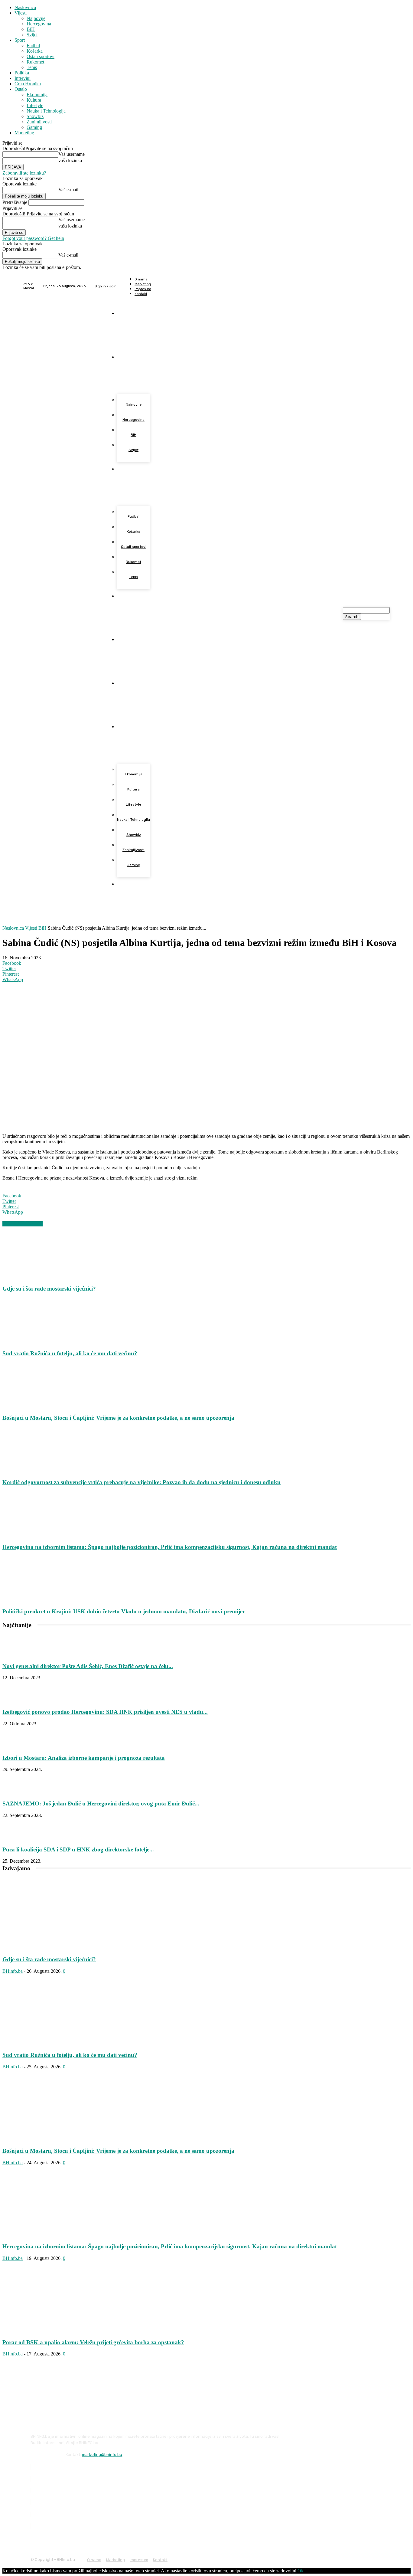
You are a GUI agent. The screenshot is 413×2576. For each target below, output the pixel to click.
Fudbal (33, 46)
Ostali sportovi (41, 56)
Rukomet (35, 62)
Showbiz (35, 116)
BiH (31, 29)
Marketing (24, 133)
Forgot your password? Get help (33, 238)
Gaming (34, 127)
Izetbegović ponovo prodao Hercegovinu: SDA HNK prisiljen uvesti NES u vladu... (105, 1712)
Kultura (34, 100)
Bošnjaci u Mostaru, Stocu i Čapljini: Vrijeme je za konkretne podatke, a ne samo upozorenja (118, 1418)
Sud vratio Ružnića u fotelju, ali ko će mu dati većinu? (70, 1353)
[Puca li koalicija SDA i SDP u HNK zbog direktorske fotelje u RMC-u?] (18, 1838)
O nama (94, 2560)
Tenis (32, 67)
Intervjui (23, 78)
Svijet (32, 35)
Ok (301, 2571)
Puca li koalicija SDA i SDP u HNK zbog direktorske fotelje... (78, 1849)
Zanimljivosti (39, 122)
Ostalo (21, 89)
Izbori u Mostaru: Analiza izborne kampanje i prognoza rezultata (84, 1758)
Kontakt (160, 2560)
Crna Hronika (28, 84)
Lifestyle (35, 105)
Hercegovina (39, 24)
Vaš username (72, 154)
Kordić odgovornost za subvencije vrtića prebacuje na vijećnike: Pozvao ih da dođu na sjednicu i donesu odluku (141, 1482)
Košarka (35, 51)
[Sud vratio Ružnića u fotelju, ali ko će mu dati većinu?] (35, 1342)
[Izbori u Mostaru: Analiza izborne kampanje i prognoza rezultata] (18, 1746)
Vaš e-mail (68, 190)
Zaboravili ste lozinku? (24, 173)
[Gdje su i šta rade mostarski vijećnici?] (35, 1277)
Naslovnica (25, 7)
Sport (20, 40)
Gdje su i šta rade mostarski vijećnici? (49, 1289)
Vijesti (21, 13)
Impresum (139, 2560)
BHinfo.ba (13, 1971)
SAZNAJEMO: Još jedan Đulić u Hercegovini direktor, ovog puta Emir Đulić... (101, 1804)
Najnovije (36, 18)
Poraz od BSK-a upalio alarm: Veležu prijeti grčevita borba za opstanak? (93, 2342)
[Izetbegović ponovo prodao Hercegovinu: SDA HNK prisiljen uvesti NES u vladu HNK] (18, 1700)
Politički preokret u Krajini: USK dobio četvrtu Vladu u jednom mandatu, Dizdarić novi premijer (124, 1611)
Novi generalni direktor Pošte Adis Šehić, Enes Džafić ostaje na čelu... (88, 1666)
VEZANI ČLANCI (23, 1224)
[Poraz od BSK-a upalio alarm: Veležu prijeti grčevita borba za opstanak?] (51, 2331)
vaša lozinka (70, 160)
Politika (22, 73)
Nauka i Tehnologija (46, 111)
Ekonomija (37, 95)
